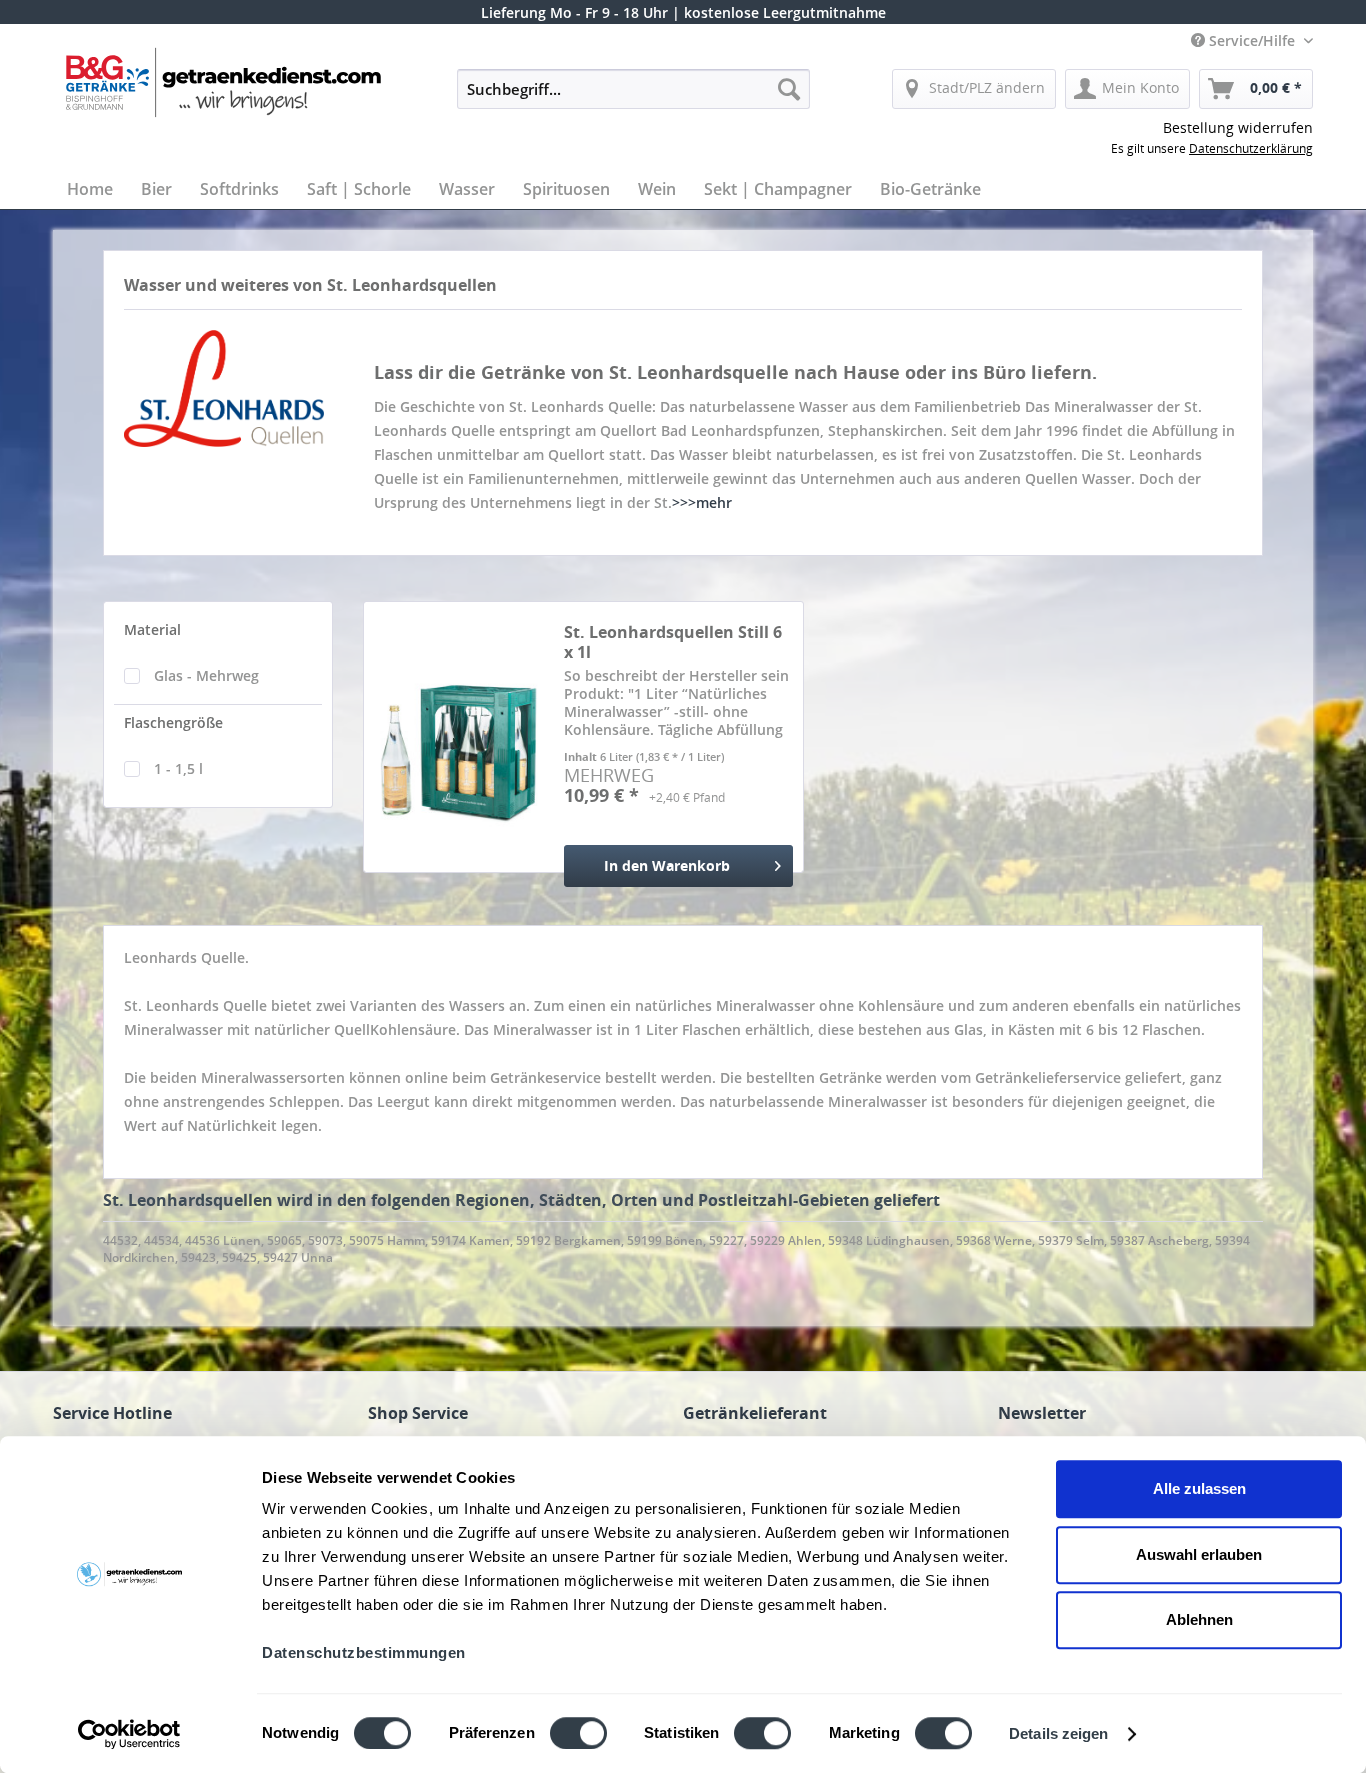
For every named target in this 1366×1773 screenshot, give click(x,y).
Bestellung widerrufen (1238, 127)
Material (152, 629)
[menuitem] (633, 89)
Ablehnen (1199, 1619)
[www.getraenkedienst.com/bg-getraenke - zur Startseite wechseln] (247, 82)
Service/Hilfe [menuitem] (1252, 40)
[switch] (578, 1733)
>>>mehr (702, 502)
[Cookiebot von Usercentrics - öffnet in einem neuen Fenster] (129, 1734)
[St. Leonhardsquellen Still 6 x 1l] (459, 754)
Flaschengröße (173, 722)
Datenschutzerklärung (1251, 148)
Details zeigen (1058, 1733)
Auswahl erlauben (1199, 1554)
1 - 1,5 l (178, 768)
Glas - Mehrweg (206, 675)
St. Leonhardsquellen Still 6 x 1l (673, 642)
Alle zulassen (1199, 1488)
